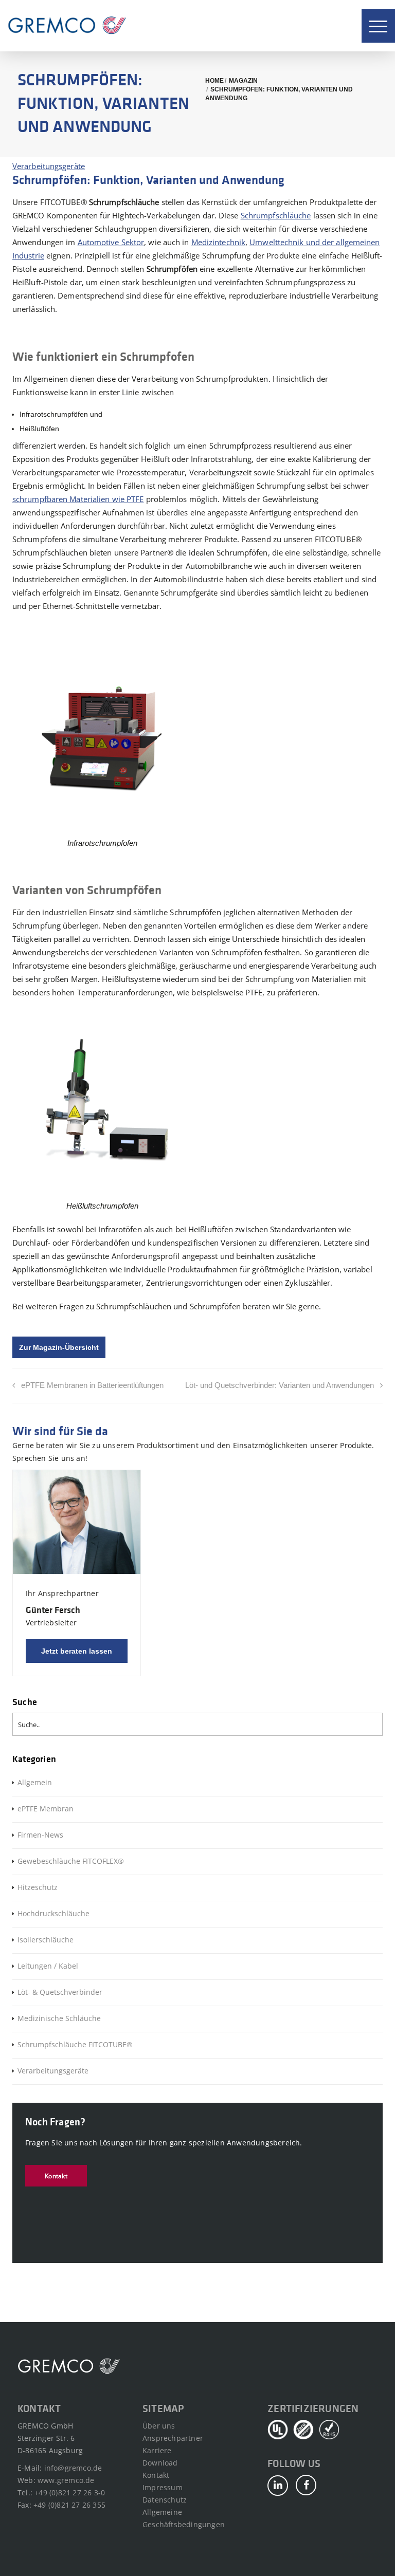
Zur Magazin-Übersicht (59, 1347)
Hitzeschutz (38, 1887)
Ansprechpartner (173, 2438)
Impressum (163, 2487)
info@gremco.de (73, 2468)
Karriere (157, 2450)
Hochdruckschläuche (53, 1913)
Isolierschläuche (46, 1940)
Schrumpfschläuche (276, 215)
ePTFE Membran (46, 1809)
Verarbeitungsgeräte (49, 166)
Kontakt (56, 2176)
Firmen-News (40, 1835)
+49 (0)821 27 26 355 (69, 2505)
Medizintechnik (218, 242)
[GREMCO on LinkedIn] (278, 2486)
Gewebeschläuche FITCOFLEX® (71, 1861)
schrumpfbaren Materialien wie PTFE (78, 499)
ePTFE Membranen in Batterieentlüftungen (92, 1385)
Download (160, 2463)
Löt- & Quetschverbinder (60, 1992)
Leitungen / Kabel (48, 1966)
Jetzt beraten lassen (77, 1651)
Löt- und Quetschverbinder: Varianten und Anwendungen (280, 1385)
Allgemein (35, 1782)
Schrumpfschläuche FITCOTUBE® (75, 2044)
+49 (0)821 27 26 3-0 (70, 2492)
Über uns (159, 2426)
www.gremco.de (66, 2480)
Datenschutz (165, 2500)
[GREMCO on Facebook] (306, 2485)
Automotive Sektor (111, 242)
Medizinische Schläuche (59, 2018)
